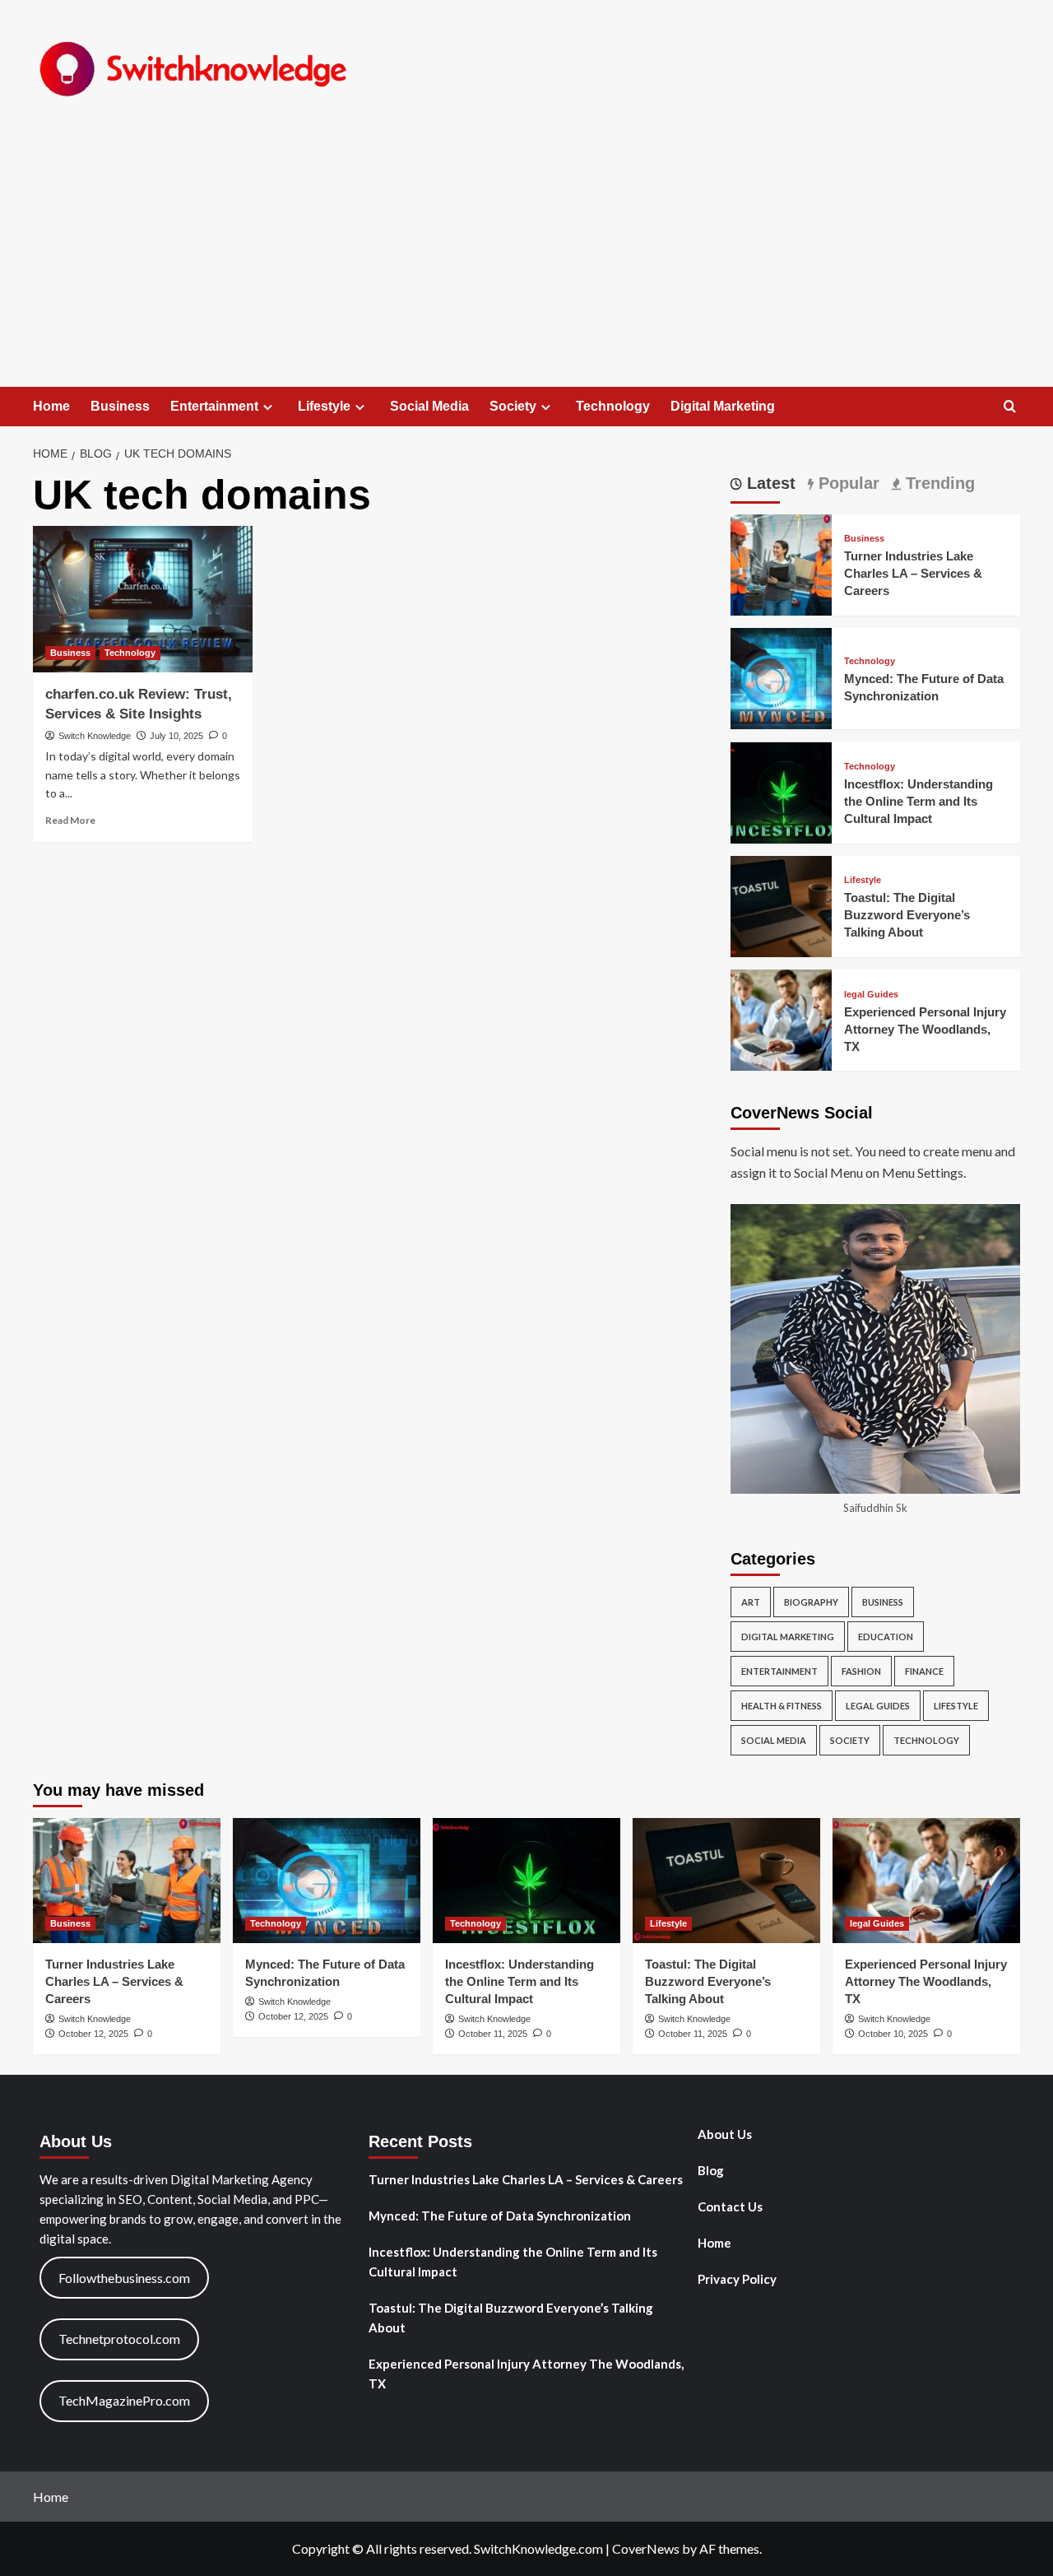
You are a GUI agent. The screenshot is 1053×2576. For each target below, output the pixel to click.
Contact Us (730, 2206)
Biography (811, 1603)
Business (120, 406)
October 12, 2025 (93, 2034)
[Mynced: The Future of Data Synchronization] (781, 677)
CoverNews (646, 2548)
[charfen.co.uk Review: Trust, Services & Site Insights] (143, 599)
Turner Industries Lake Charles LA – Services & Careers (913, 574)
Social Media (429, 406)
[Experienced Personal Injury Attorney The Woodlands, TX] (781, 1018)
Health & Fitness (782, 1706)
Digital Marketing (723, 406)
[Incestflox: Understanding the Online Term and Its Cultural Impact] (781, 790)
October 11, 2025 (493, 2034)
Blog (711, 2170)
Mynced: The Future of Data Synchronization (500, 2216)
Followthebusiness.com (124, 2278)
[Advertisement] (526, 263)
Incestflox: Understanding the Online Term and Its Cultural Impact (918, 801)
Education (886, 1637)
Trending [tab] (938, 483)
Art (751, 1603)
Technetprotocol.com (119, 2339)
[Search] (1010, 407)
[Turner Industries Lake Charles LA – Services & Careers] (781, 563)
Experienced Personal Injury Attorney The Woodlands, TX (925, 1029)
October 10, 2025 (893, 2034)
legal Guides (871, 995)
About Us (725, 2134)
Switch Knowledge (95, 736)
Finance (924, 1672)
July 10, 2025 (176, 736)
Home (51, 406)
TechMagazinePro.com (124, 2400)
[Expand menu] (268, 407)
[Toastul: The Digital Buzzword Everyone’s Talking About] (781, 905)
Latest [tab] (769, 483)
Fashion (861, 1672)
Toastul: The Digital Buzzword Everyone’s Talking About (907, 916)
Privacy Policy (737, 2279)
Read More (70, 820)
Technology (613, 406)
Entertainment (214, 406)
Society (513, 406)
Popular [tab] (847, 483)
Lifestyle (324, 406)
